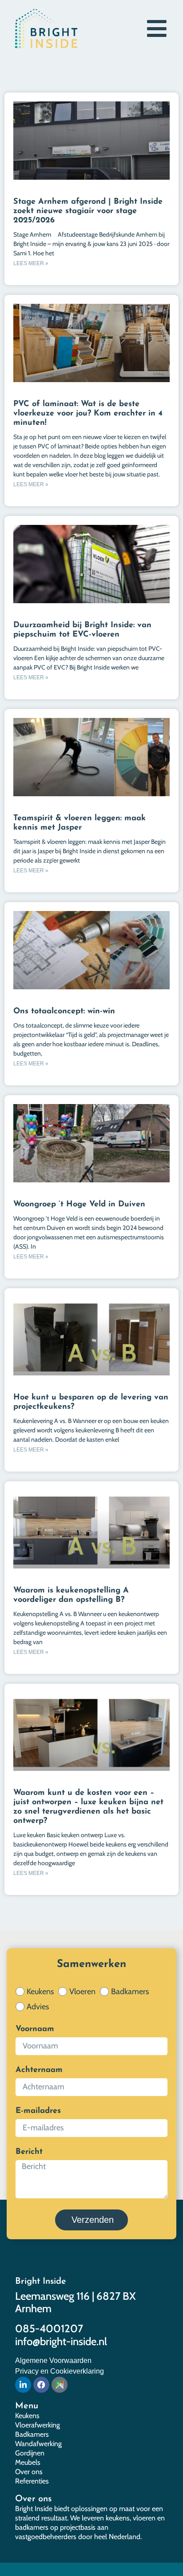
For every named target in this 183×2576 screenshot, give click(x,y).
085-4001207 (49, 2328)
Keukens (40, 1991)
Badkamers (130, 1991)
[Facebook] (41, 2385)
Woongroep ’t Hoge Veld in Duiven (79, 1205)
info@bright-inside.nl (61, 2341)
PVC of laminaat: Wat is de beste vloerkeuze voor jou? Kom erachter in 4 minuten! (88, 414)
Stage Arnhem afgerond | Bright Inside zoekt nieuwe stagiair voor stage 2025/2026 (88, 211)
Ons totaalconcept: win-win (64, 1012)
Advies (38, 2007)
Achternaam (39, 2070)
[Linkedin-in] (23, 2385)
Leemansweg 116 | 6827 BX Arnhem (76, 2302)
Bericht (29, 2152)
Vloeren (82, 1991)
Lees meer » (31, 263)
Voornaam (35, 2029)
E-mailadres (38, 2111)
